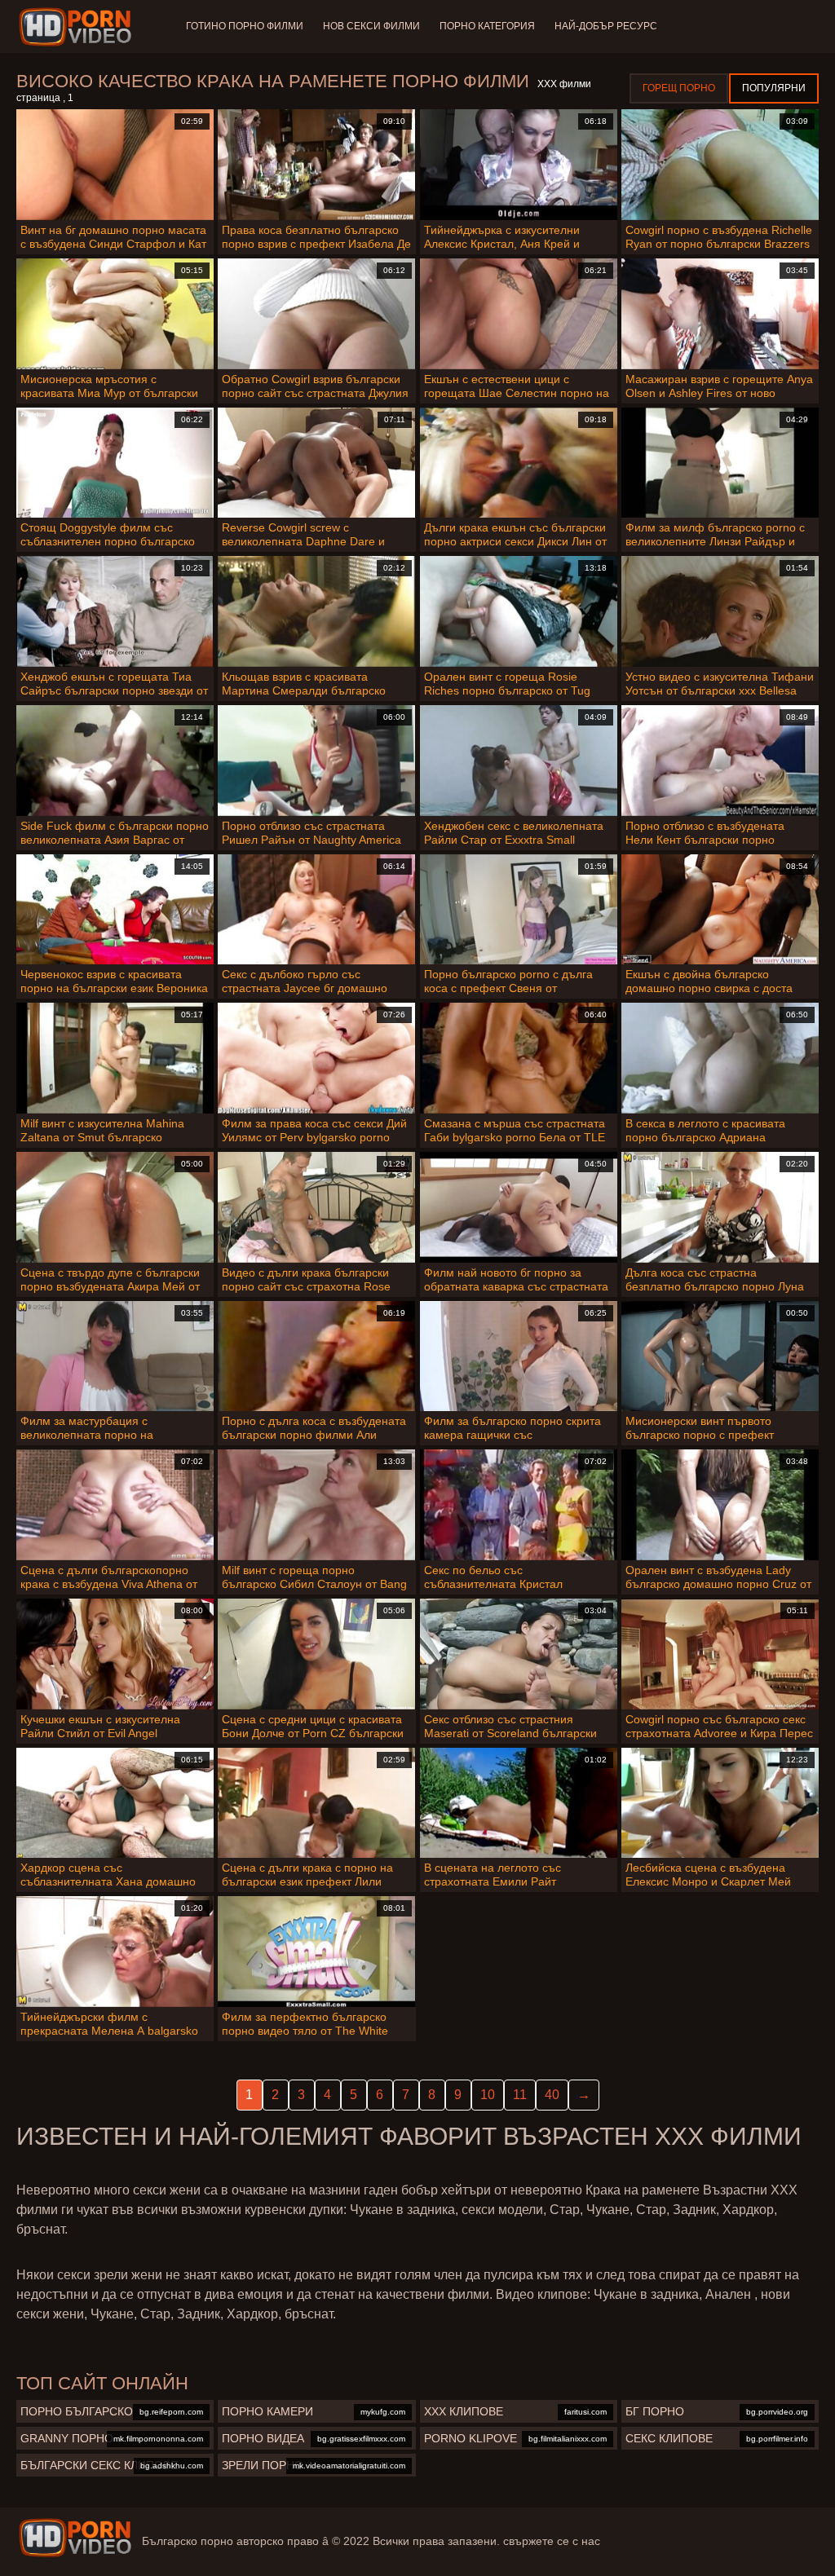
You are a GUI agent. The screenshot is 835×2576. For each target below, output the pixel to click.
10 (488, 2095)
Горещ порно (679, 88)
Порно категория (487, 26)
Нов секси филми (371, 26)
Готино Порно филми (245, 26)
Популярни (774, 88)
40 (552, 2095)
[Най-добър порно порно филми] (75, 2538)
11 (520, 2095)
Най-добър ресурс (606, 26)
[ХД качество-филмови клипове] (78, 27)
